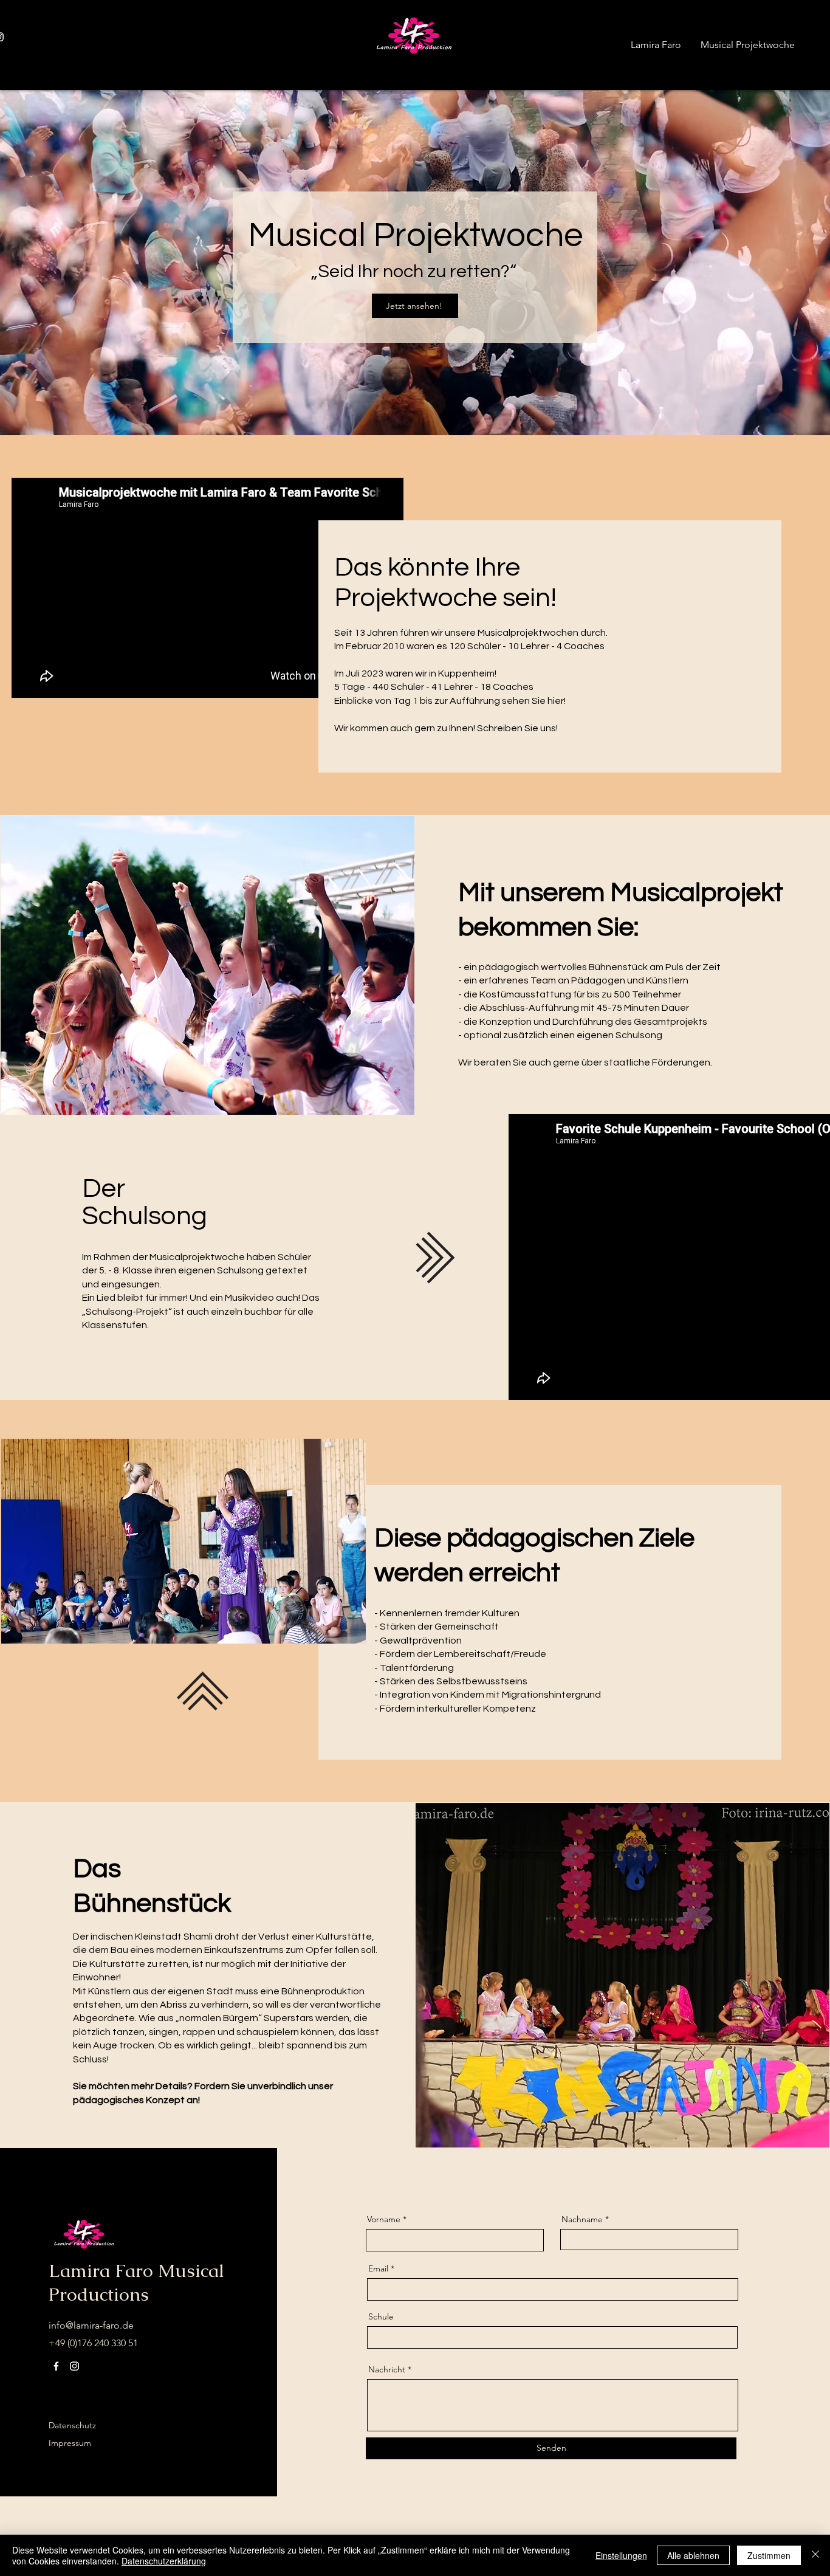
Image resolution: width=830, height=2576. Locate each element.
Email (378, 2268)
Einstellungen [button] (621, 2555)
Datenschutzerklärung (164, 2561)
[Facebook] (56, 2366)
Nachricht (387, 2369)
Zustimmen (769, 2555)
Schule (381, 2316)
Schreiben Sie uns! (517, 728)
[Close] (815, 2555)
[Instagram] (74, 2366)
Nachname (582, 2219)
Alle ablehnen (693, 2555)
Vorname (384, 2219)
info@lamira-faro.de (91, 2325)
